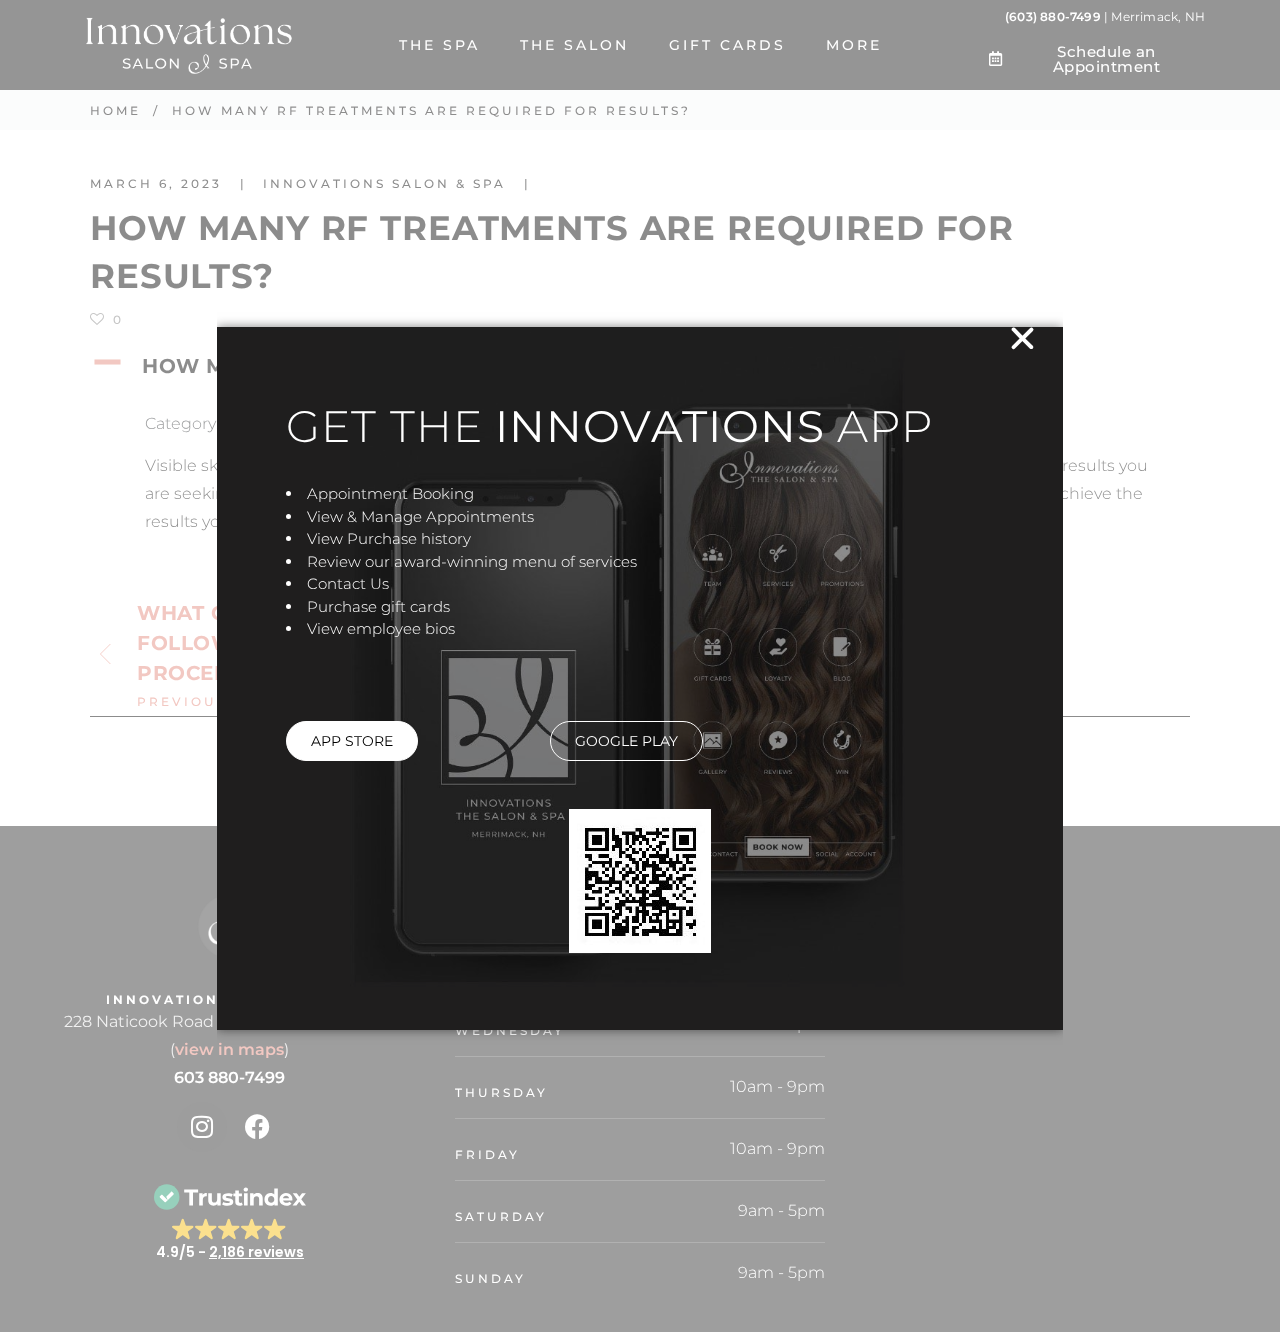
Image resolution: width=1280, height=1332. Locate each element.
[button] (1022, 338)
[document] (640, 666)
